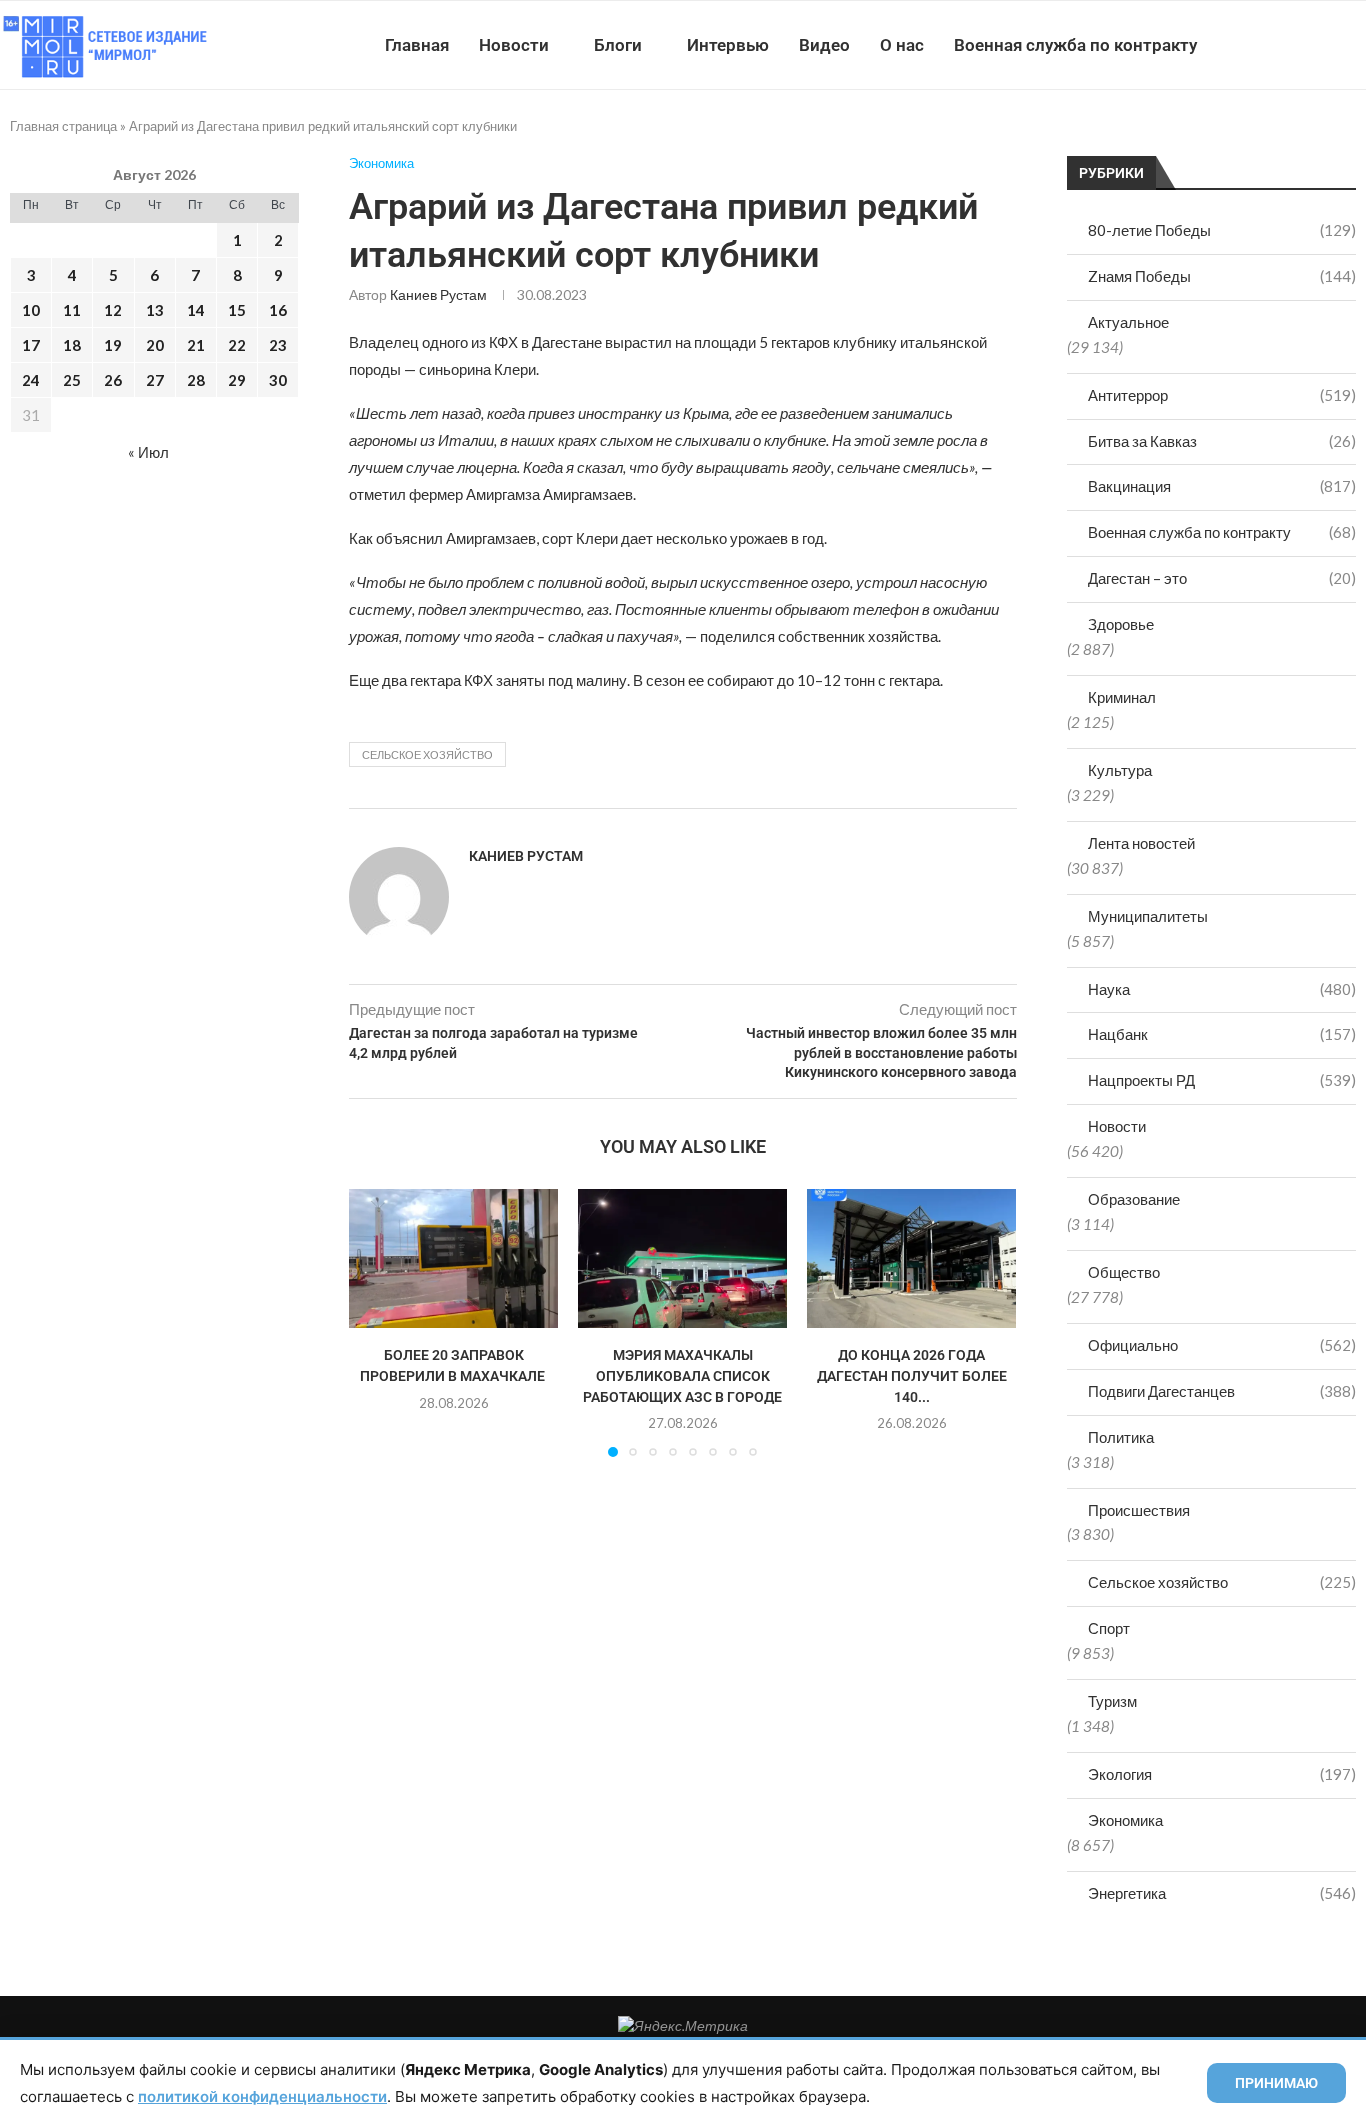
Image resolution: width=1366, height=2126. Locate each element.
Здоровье (1121, 624)
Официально (1222, 1345)
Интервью (728, 45)
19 (113, 345)
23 (278, 345)
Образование (1134, 1199)
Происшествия (1139, 1510)
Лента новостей (1141, 843)
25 (72, 380)
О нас (902, 45)
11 (72, 310)
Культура (1120, 770)
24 (31, 380)
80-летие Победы (1222, 230)
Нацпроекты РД (1222, 1080)
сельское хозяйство (427, 754)
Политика (1121, 1437)
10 (31, 310)
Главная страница (63, 126)
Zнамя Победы (1222, 276)
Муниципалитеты (1148, 916)
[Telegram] (1304, 45)
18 (72, 345)
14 (196, 310)
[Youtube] (1262, 45)
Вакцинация (1222, 486)
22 (237, 345)
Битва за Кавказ (1222, 441)
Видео (824, 45)
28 (196, 380)
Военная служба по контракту (1075, 45)
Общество (1124, 1272)
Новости (514, 45)
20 (155, 345)
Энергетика (1222, 1893)
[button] (376, 1322)
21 (196, 345)
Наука (1222, 989)
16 (278, 310)
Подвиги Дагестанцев (1222, 1391)
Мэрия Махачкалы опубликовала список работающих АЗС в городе (682, 1375)
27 (155, 380)
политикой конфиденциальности (262, 2096)
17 (31, 345)
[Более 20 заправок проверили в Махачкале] (453, 1258)
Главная (417, 45)
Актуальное (1128, 322)
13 (155, 310)
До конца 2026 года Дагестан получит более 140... (912, 1375)
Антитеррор (1222, 395)
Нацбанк (1222, 1034)
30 (278, 380)
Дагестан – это (1222, 578)
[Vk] (1283, 45)
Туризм (1112, 1701)
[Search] (1356, 45)
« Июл (148, 452)
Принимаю (1276, 2083)
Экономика (1125, 1820)
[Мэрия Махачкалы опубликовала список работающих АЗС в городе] (682, 1258)
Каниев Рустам (438, 294)
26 (113, 380)
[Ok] (1325, 45)
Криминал (1122, 697)
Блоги (618, 45)
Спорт (1109, 1628)
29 (237, 380)
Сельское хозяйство (1222, 1582)
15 (237, 310)
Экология (1222, 1774)
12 (113, 310)
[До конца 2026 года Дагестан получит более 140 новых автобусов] (911, 1258)
